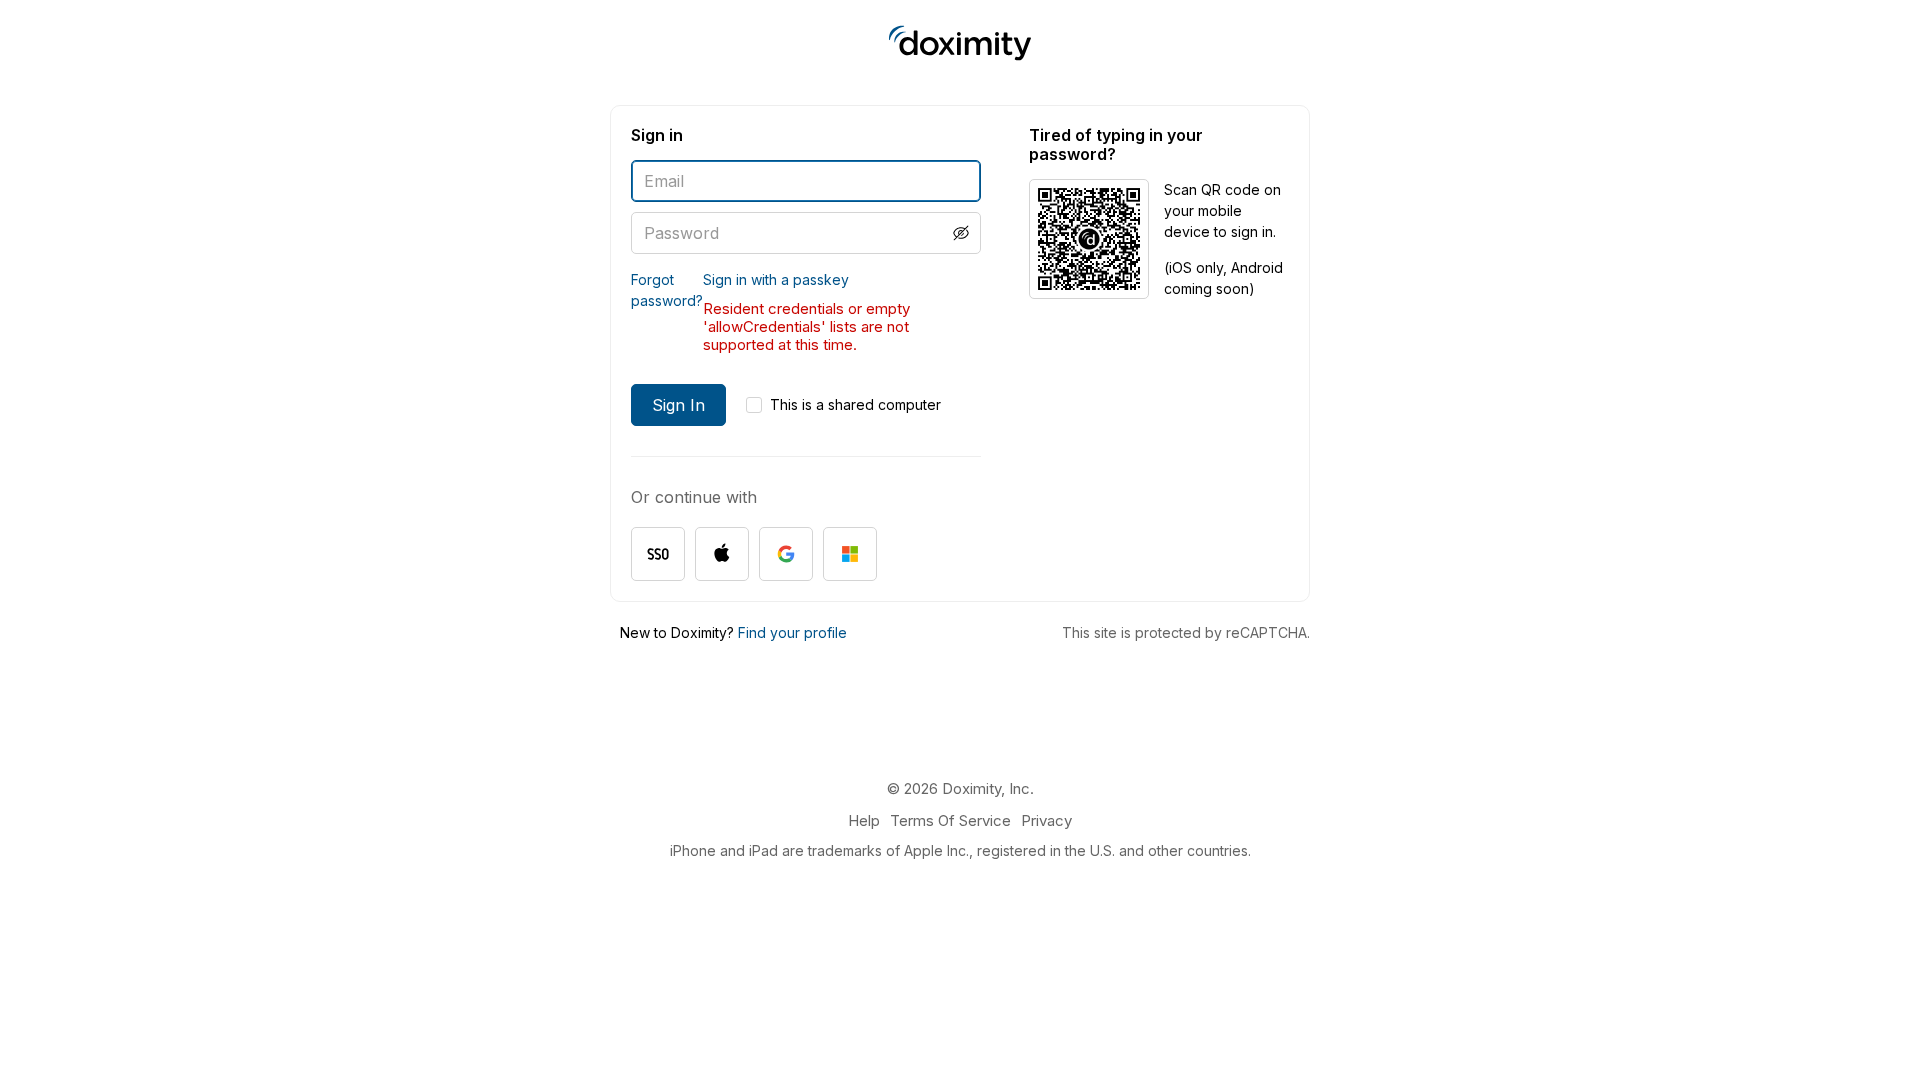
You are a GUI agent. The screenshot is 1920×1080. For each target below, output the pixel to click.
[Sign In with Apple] (722, 554)
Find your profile (792, 632)
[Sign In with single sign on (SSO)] (658, 554)
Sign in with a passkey (776, 279)
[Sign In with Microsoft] (850, 554)
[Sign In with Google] (786, 554)
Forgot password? (667, 290)
